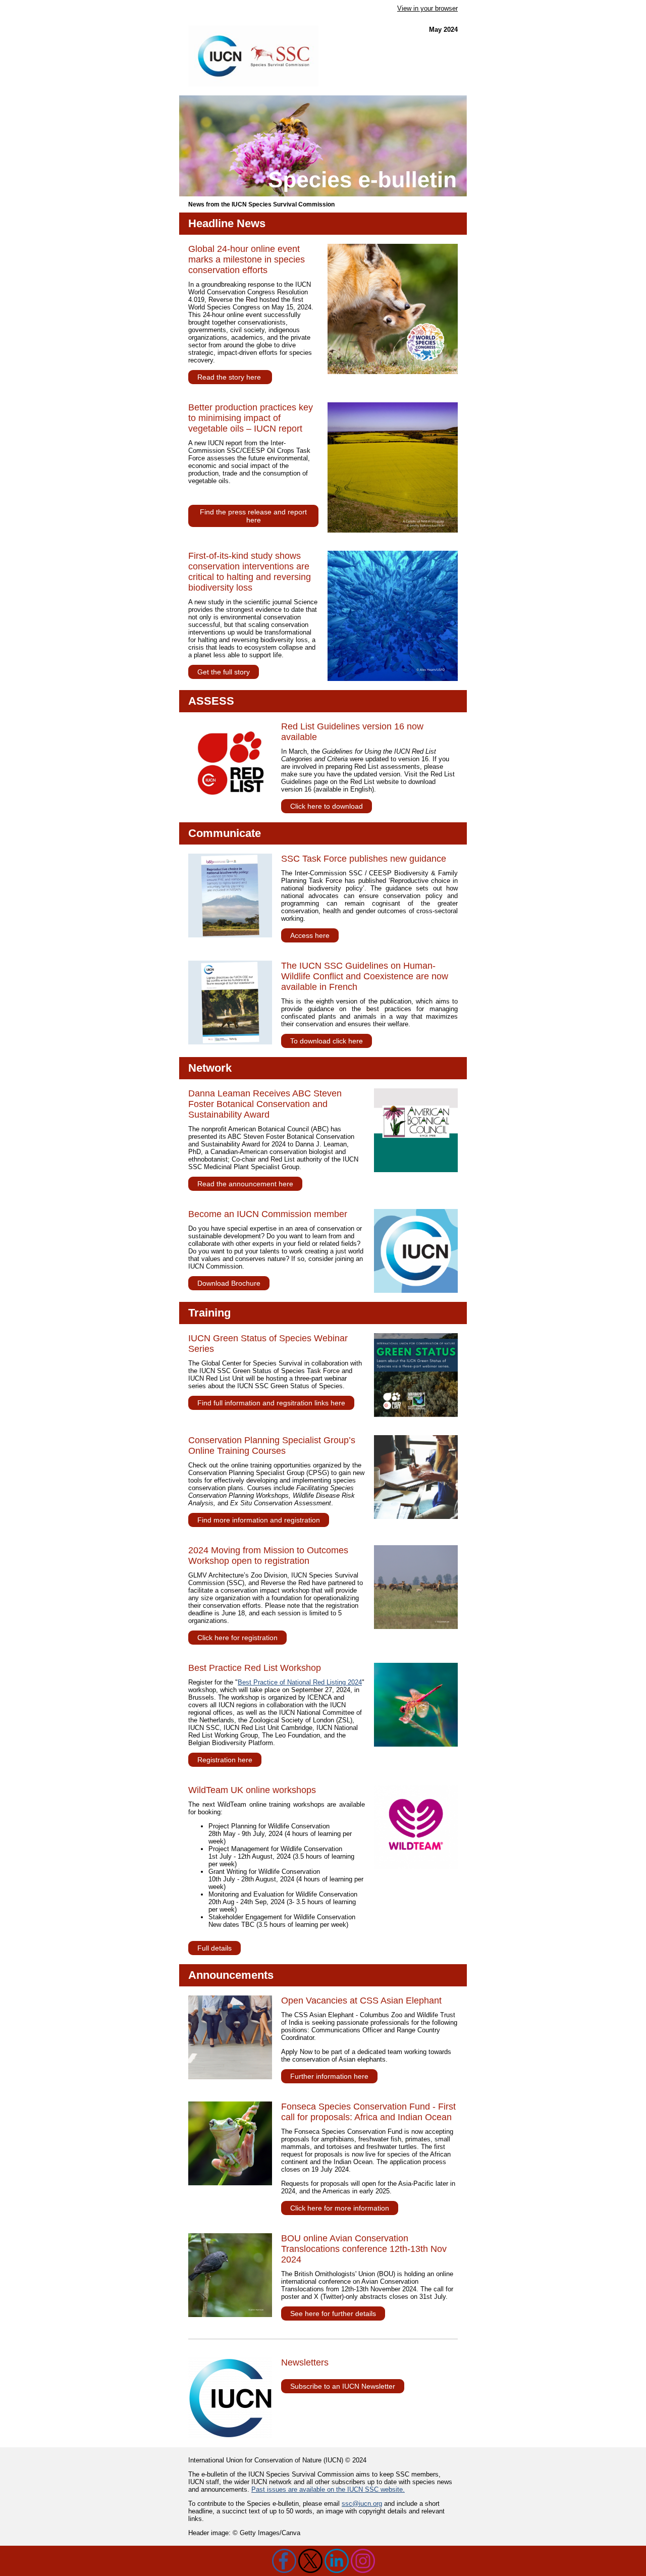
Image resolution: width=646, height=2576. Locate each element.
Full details (214, 1948)
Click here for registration (237, 1638)
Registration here (225, 1760)
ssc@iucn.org (362, 2504)
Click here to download (327, 806)
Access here (310, 935)
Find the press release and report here (253, 516)
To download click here (327, 1041)
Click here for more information (340, 2208)
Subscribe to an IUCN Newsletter (343, 2386)
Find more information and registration (259, 1520)
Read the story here (230, 377)
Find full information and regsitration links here (271, 1403)
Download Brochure (229, 1283)
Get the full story (224, 672)
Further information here (329, 2076)
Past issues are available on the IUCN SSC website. (328, 2489)
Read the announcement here (245, 1184)
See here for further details (333, 2314)
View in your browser (427, 8)
